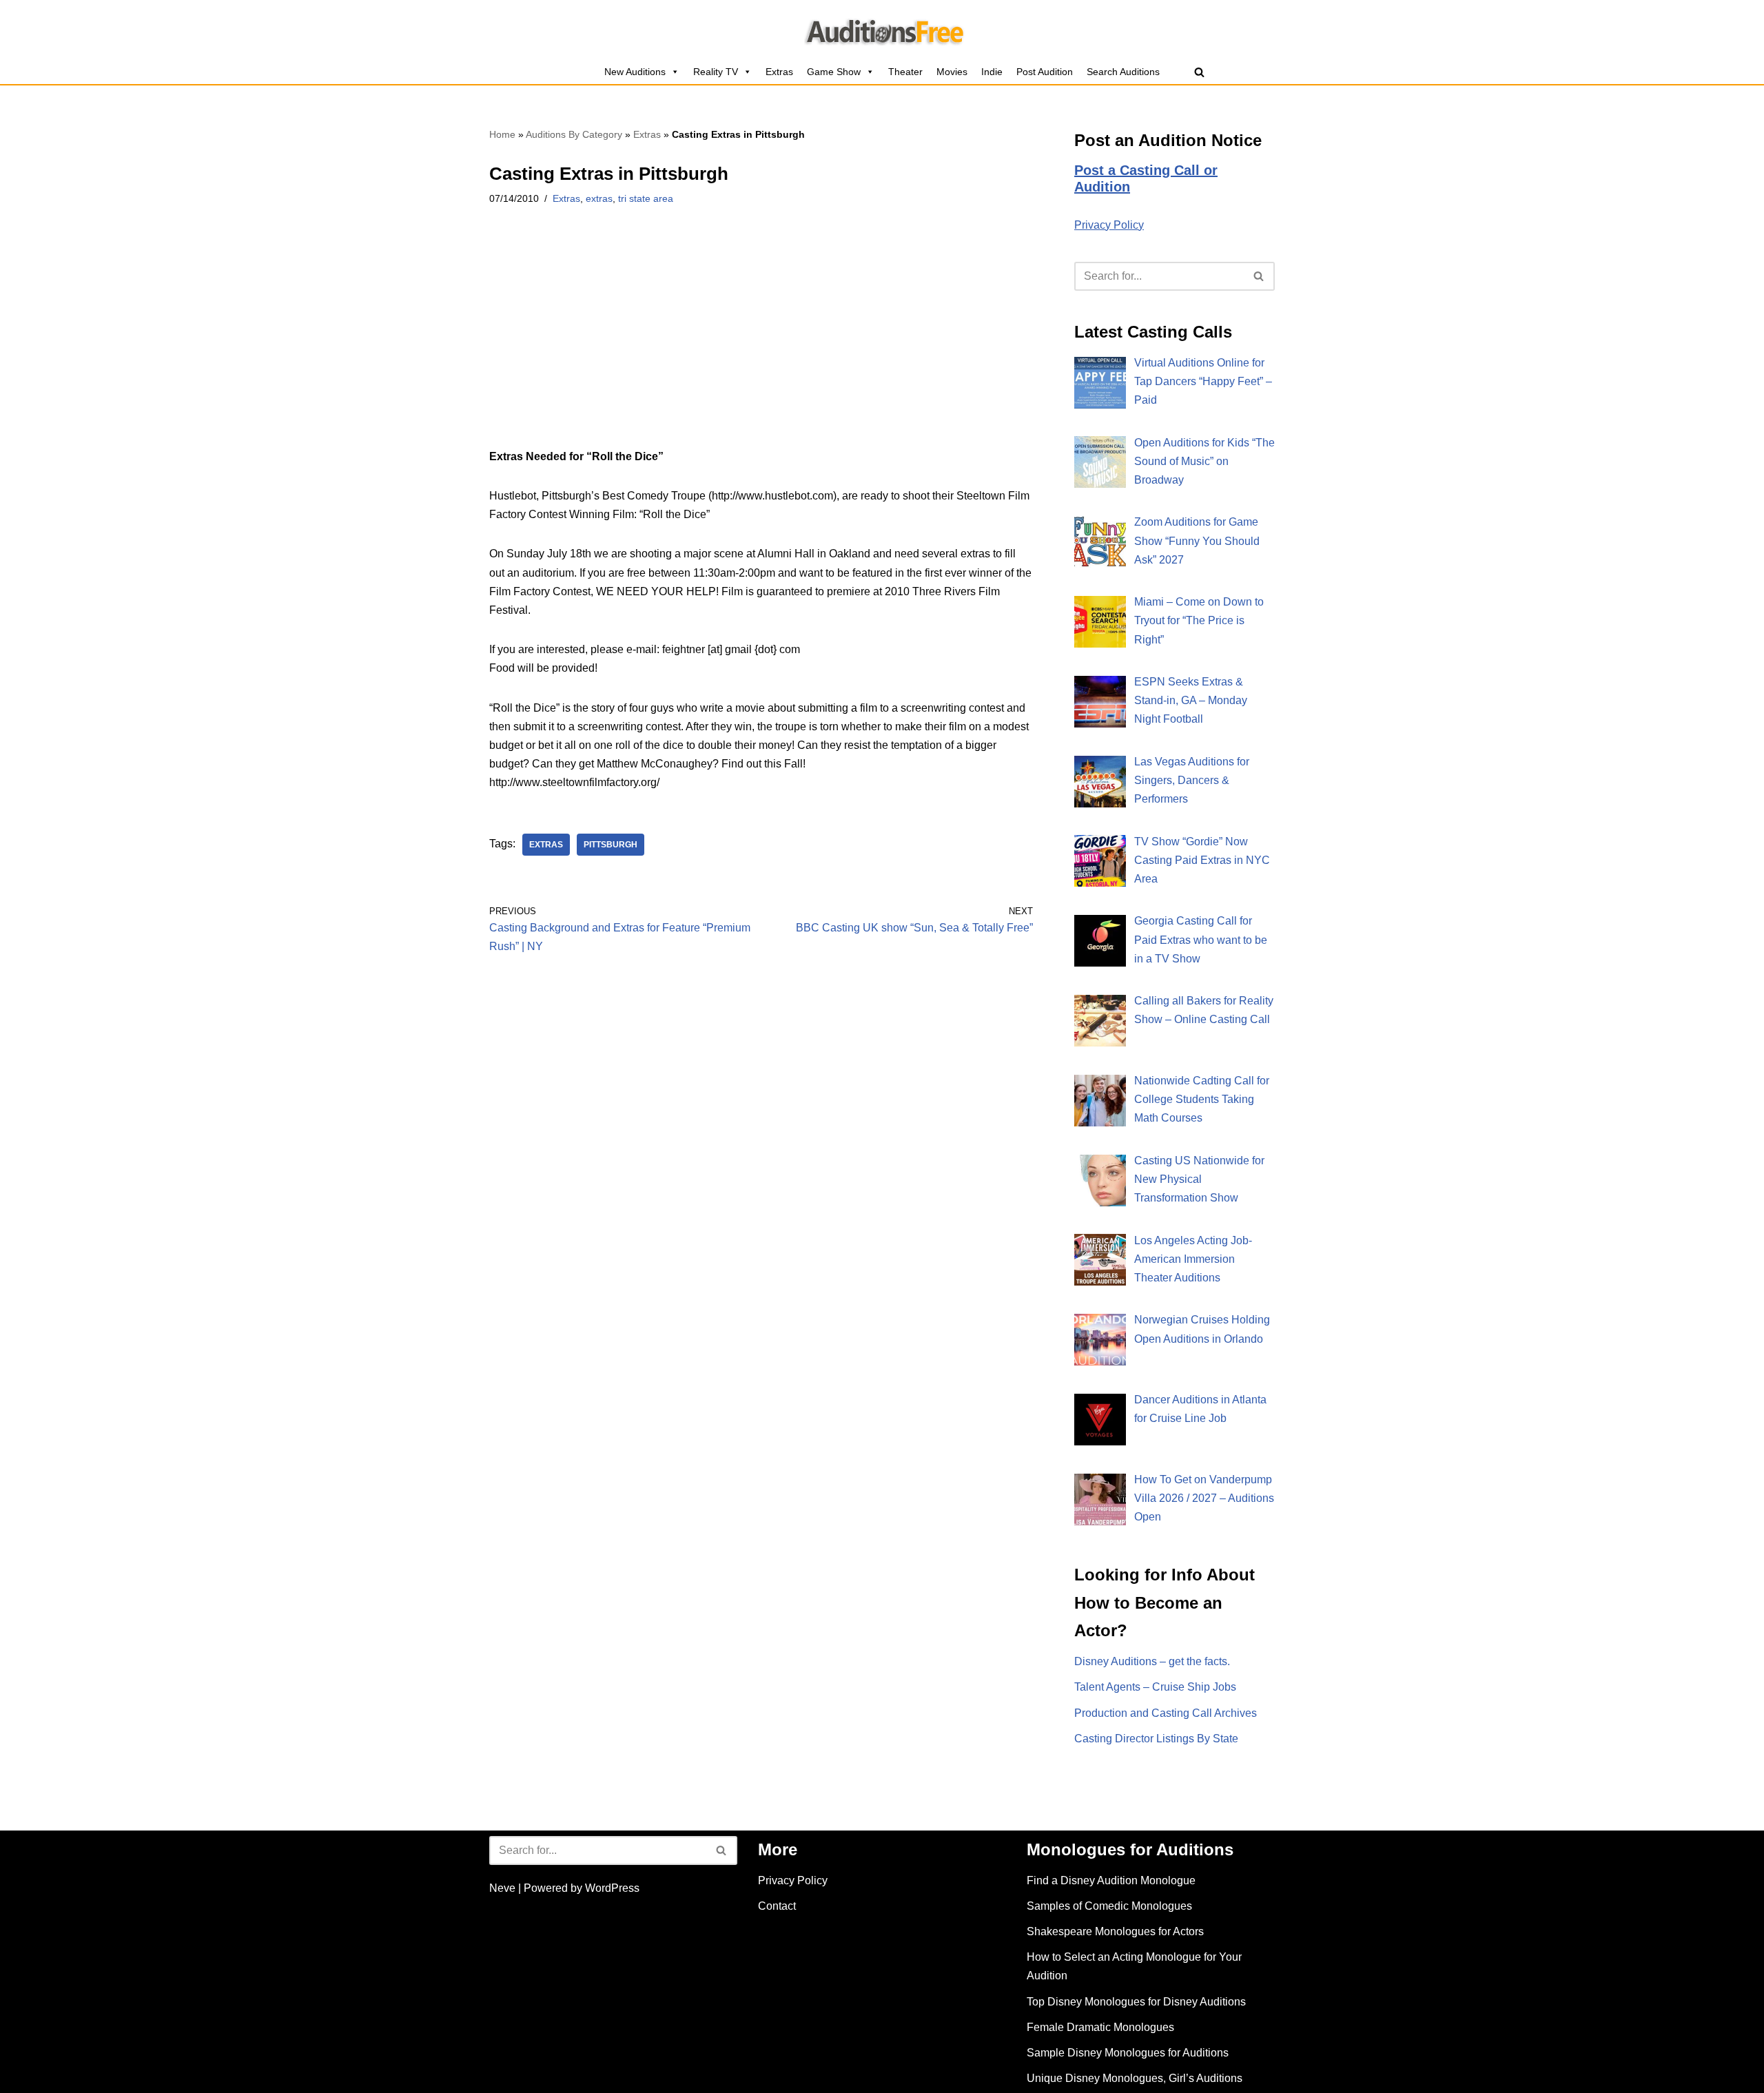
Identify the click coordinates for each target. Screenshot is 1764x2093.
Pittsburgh (611, 845)
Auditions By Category (574, 134)
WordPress (612, 1888)
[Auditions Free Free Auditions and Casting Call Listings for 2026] (882, 30)
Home (502, 134)
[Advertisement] (761, 345)
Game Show (834, 72)
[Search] (1199, 72)
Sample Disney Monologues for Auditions (1128, 2053)
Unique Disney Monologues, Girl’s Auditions (1135, 2078)
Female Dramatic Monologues (1100, 2027)
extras (599, 198)
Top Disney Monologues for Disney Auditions (1136, 2002)
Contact (777, 1906)
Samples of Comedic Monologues (1109, 1906)
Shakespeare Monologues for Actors (1115, 1931)
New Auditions (635, 72)
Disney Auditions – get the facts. (1152, 1661)
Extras (779, 72)
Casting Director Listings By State (1156, 1739)
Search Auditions (1123, 72)
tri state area (646, 198)
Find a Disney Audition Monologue (1111, 1880)
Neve (502, 1888)
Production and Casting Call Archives (1166, 1713)
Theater (905, 72)
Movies (952, 72)
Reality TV (716, 72)
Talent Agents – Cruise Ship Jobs (1155, 1687)
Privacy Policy (1109, 225)
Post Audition (1045, 72)
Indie (992, 72)
